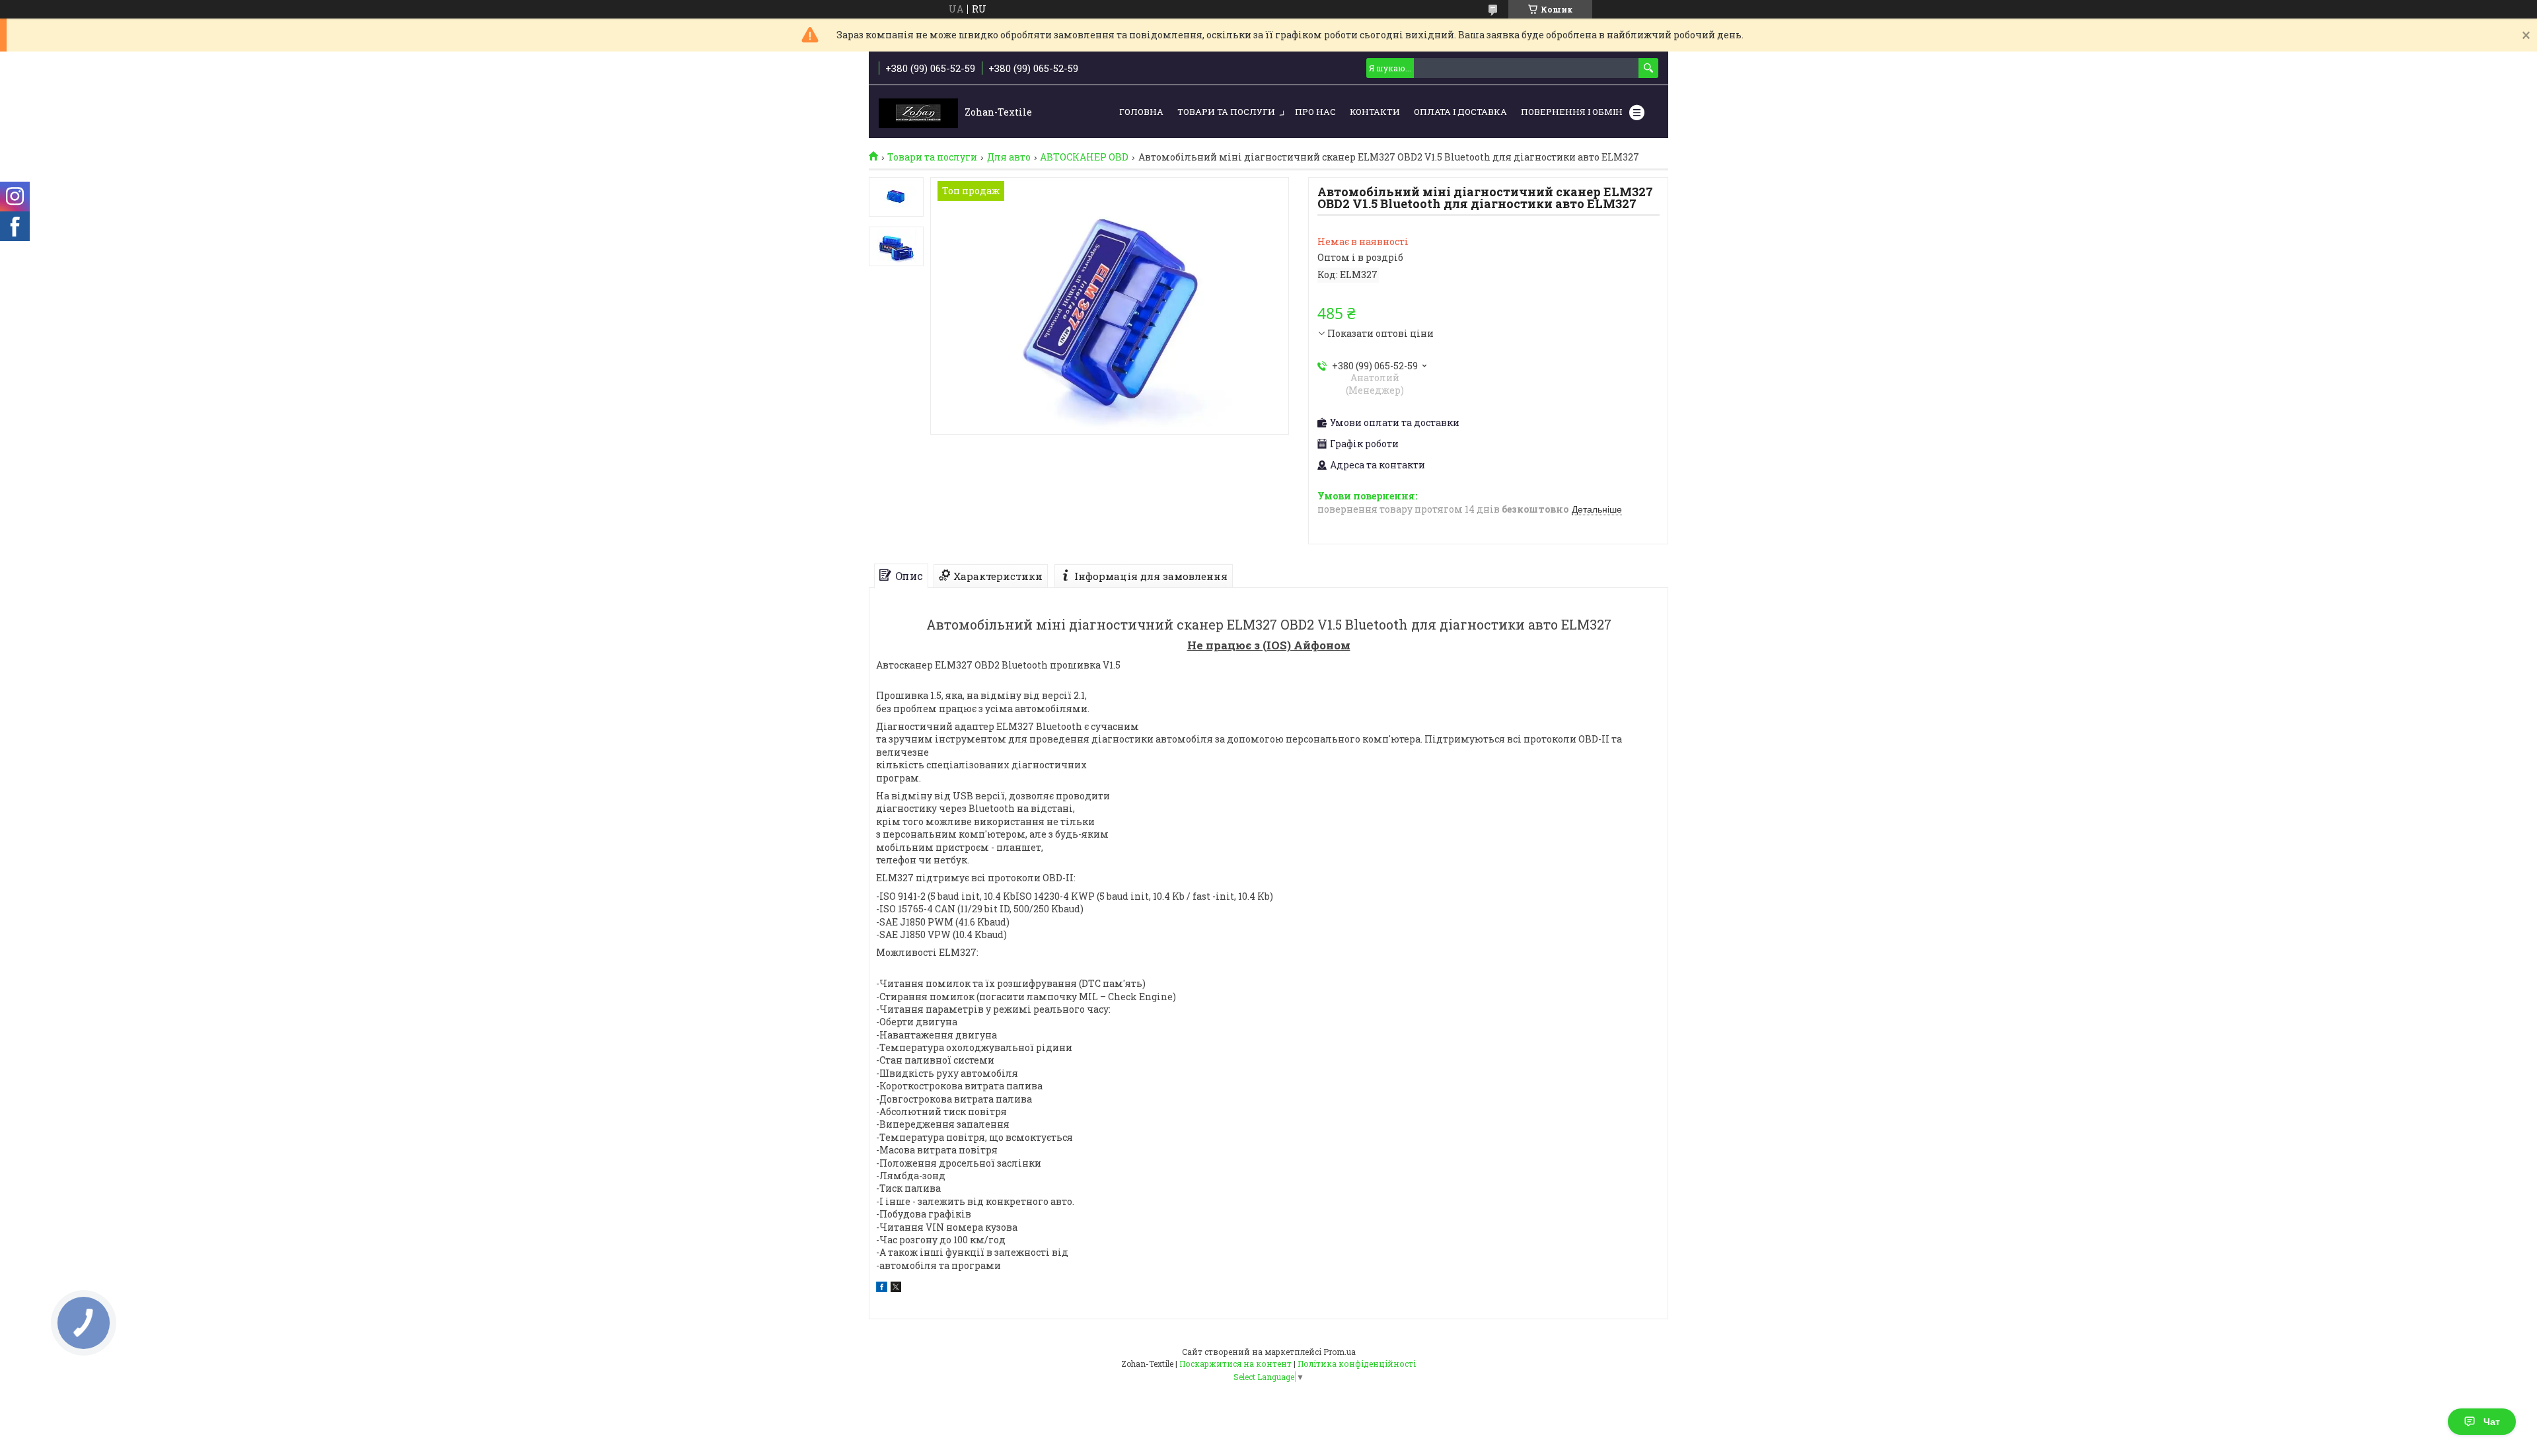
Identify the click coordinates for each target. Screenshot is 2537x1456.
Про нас (1315, 112)
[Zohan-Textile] (918, 112)
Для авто (1009, 157)
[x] (896, 1289)
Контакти (1375, 112)
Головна (1141, 112)
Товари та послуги (1226, 112)
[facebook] (882, 1289)
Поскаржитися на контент (1235, 1364)
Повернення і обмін (1572, 112)
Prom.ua (1340, 1352)
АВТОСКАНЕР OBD (1084, 157)
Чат (2492, 1422)
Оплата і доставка (1460, 112)
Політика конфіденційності (1357, 1364)
